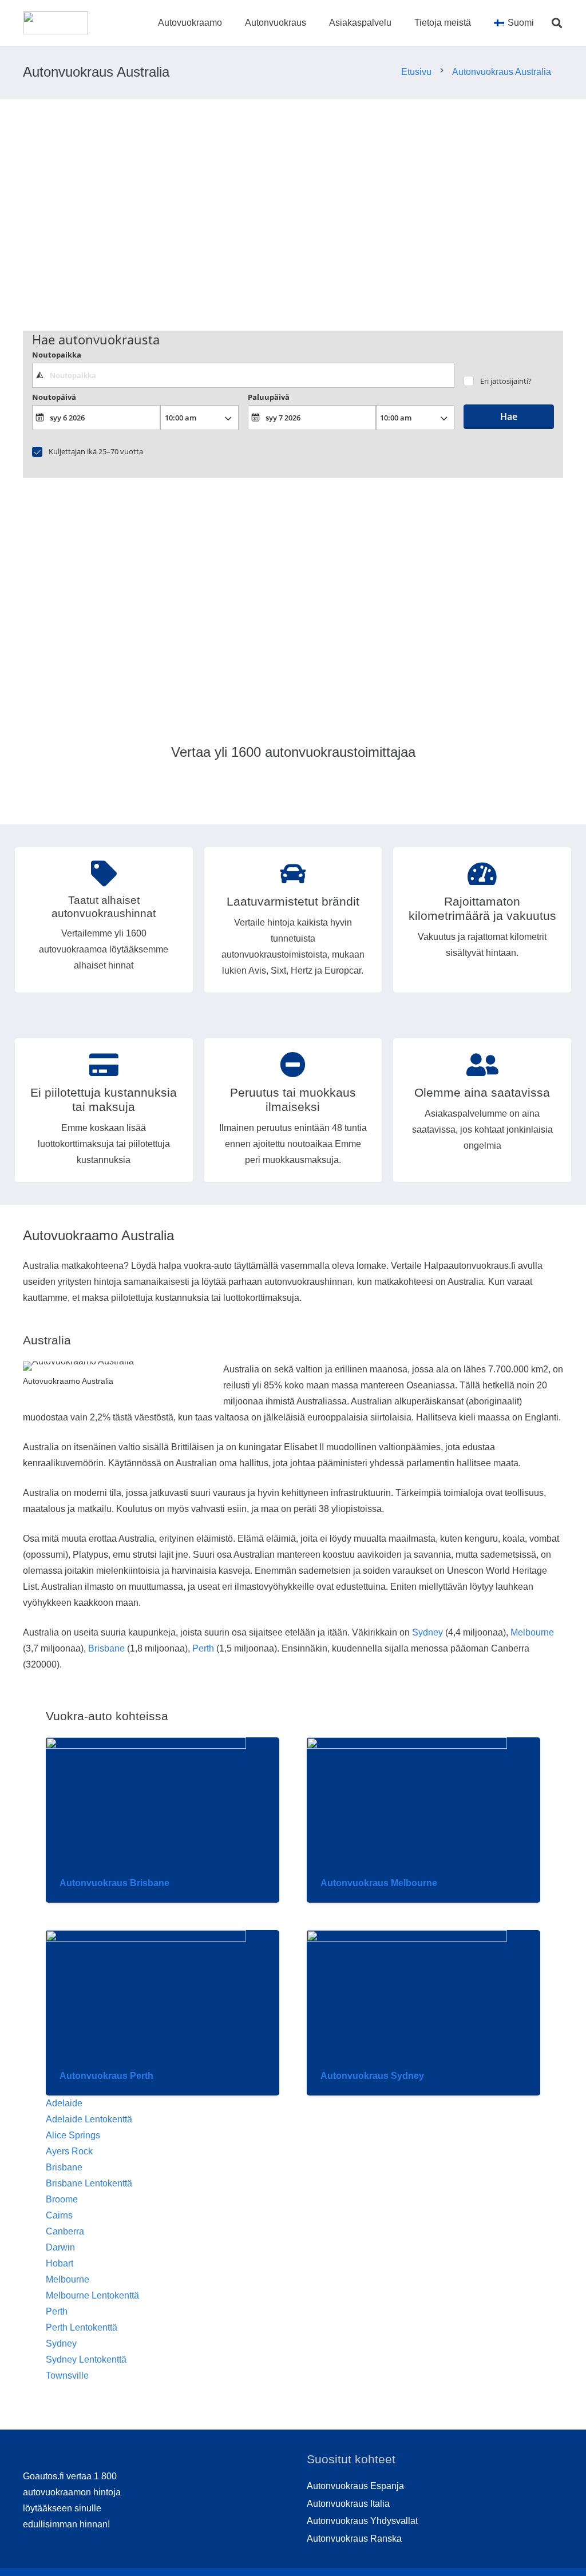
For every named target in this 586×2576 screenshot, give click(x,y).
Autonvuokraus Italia (348, 2504)
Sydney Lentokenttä (86, 2359)
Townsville (67, 2375)
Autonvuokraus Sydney (372, 2076)
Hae (509, 416)
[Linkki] (56, 23)
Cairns (59, 2215)
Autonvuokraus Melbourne (379, 1883)
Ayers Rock (69, 2151)
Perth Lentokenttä (82, 2327)
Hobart (60, 2263)
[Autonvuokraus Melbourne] (407, 1746)
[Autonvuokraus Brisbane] (146, 1746)
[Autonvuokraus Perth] (146, 1938)
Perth (203, 1648)
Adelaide (64, 2103)
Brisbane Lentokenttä (89, 2183)
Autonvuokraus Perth (106, 2076)
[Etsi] (557, 23)
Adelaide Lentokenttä (89, 2119)
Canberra (65, 2231)
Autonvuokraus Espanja (355, 2486)
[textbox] (243, 375)
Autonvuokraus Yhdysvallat (362, 2521)
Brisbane (106, 1648)
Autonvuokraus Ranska (354, 2539)
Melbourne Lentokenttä (92, 2295)
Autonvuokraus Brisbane (114, 1883)
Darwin (60, 2247)
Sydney (427, 1632)
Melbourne (532, 1632)
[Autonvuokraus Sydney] (407, 1938)
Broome (62, 2199)
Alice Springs (73, 2135)
